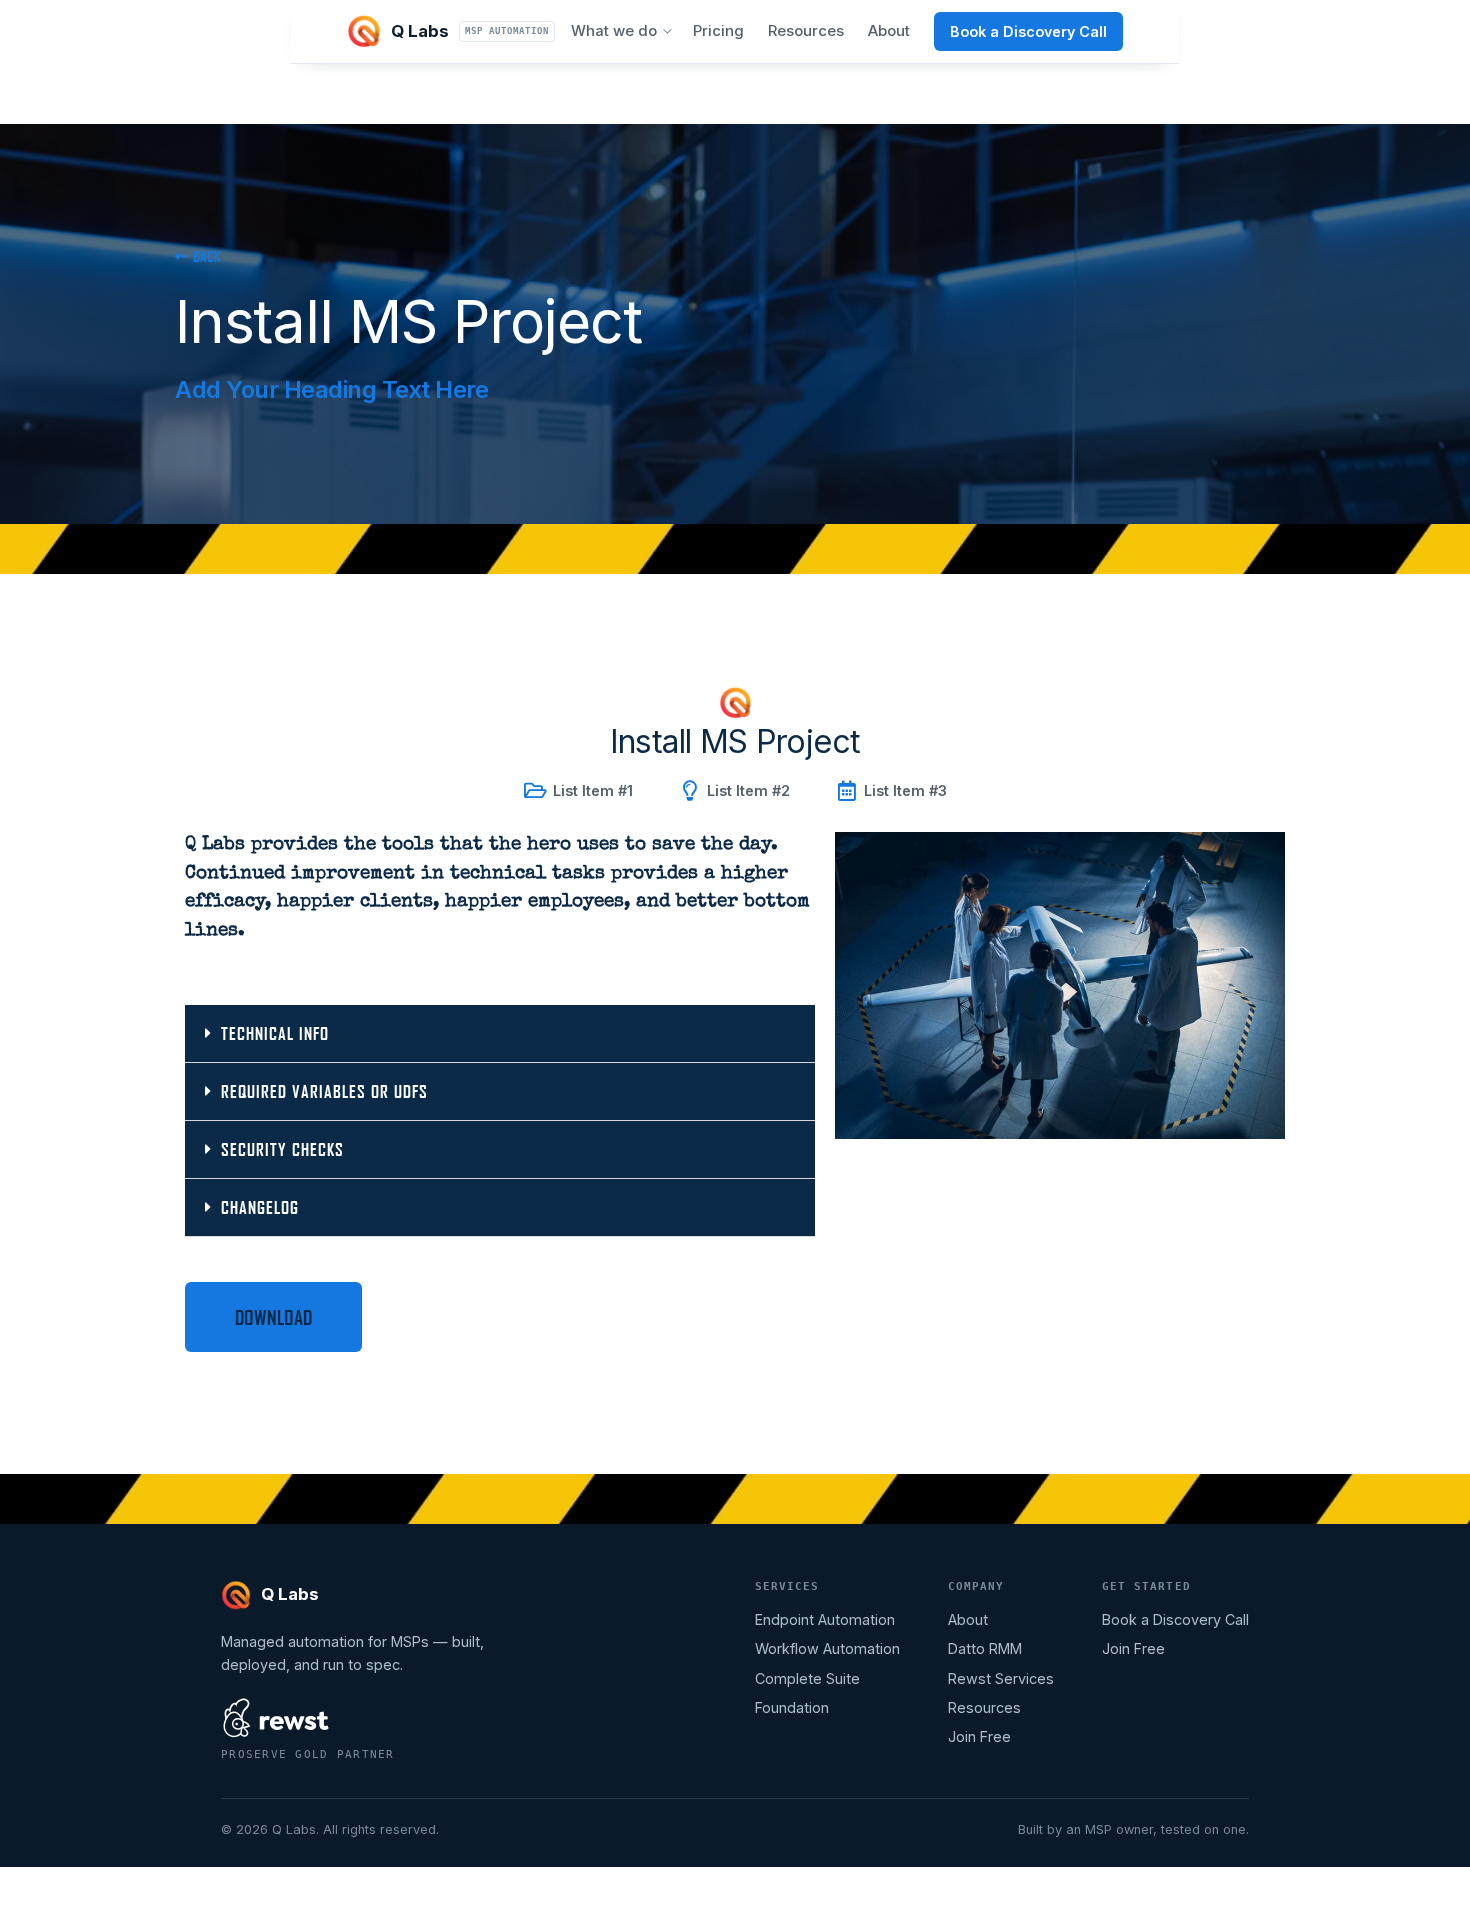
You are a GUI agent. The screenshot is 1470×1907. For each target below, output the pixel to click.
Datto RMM (985, 1648)
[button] (500, 1034)
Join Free (979, 1736)
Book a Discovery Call (1028, 31)
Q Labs (470, 31)
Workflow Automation (827, 1648)
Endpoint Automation (825, 1619)
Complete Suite (807, 1678)
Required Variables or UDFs (324, 1091)
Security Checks (282, 1149)
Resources (806, 31)
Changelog (260, 1207)
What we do (614, 31)
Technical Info (275, 1033)
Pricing (718, 31)
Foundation (792, 1707)
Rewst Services (1001, 1678)
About (889, 31)
